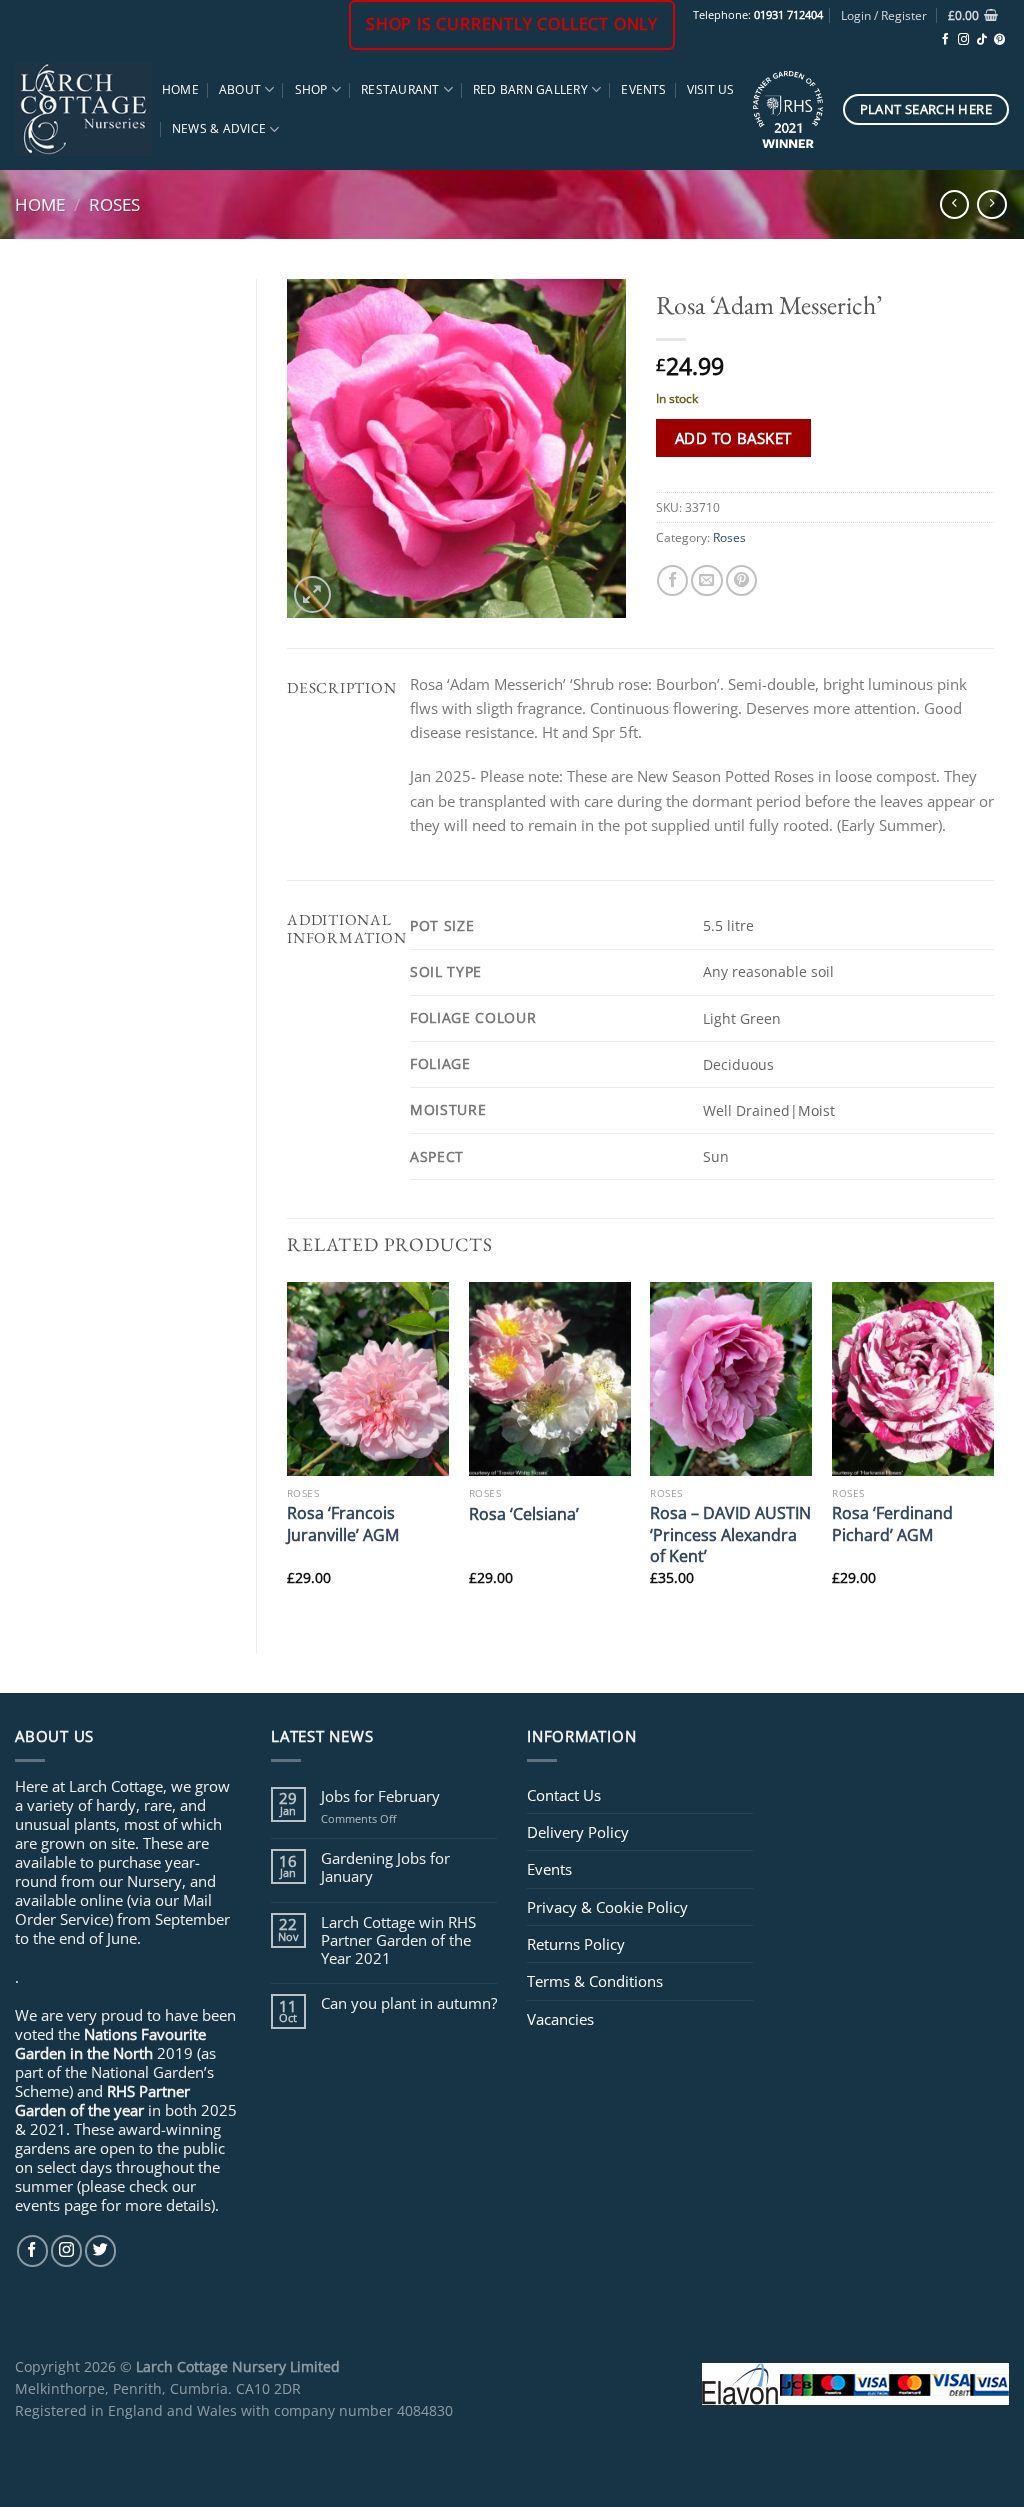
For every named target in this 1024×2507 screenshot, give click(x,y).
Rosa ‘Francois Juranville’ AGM (343, 1523)
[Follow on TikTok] (981, 40)
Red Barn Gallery (530, 89)
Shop (311, 89)
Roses (114, 204)
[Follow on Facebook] (945, 40)
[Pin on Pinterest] (741, 580)
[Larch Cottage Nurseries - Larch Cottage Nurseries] (83, 109)
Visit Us (711, 89)
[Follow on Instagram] (963, 40)
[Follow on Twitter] (100, 2250)
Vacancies (560, 2019)
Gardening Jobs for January (385, 1867)
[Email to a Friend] (706, 580)
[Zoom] (312, 594)
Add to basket (733, 438)
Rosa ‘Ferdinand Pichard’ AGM (892, 1523)
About (240, 89)
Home (180, 89)
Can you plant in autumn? (409, 2003)
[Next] (993, 1451)
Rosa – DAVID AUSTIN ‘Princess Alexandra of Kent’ (730, 1534)
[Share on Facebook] (672, 580)
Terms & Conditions (595, 1981)
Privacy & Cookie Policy (607, 1907)
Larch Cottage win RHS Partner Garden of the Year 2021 (398, 1940)
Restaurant (400, 89)
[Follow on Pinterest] (999, 40)
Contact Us (564, 1795)
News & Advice (219, 128)
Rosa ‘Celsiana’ (524, 1513)
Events (643, 89)
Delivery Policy (578, 1832)
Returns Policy (576, 1944)
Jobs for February (380, 1796)
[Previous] (288, 1451)
